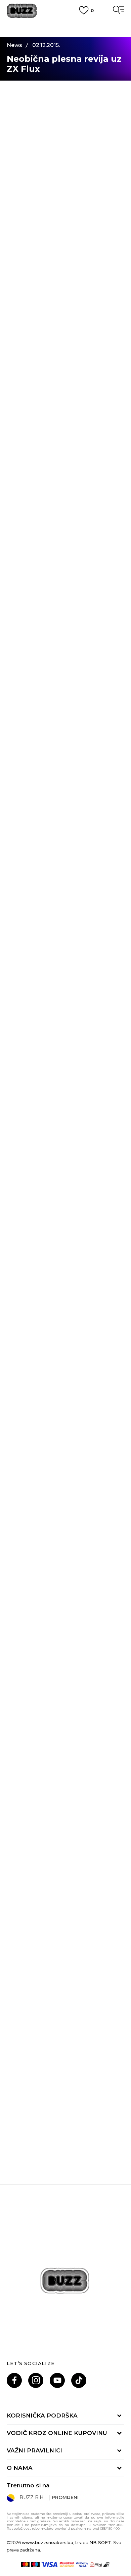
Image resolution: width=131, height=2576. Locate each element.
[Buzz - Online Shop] (22, 11)
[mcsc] (67, 2565)
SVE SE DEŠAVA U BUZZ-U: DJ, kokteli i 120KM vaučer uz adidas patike (66, 2008)
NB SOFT (100, 2542)
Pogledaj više (66, 34)
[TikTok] (79, 2380)
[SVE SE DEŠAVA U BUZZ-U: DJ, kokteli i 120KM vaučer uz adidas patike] (65, 1939)
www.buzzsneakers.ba (48, 2542)
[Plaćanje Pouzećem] (107, 2565)
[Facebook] (14, 2380)
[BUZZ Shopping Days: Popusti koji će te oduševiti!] (65, 1801)
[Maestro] (35, 2565)
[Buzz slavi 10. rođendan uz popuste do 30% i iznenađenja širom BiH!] (65, 2077)
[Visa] (50, 2565)
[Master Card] (25, 2565)
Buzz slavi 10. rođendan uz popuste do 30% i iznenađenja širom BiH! (66, 2146)
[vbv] (82, 2565)
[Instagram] (36, 2380)
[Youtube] (57, 2380)
